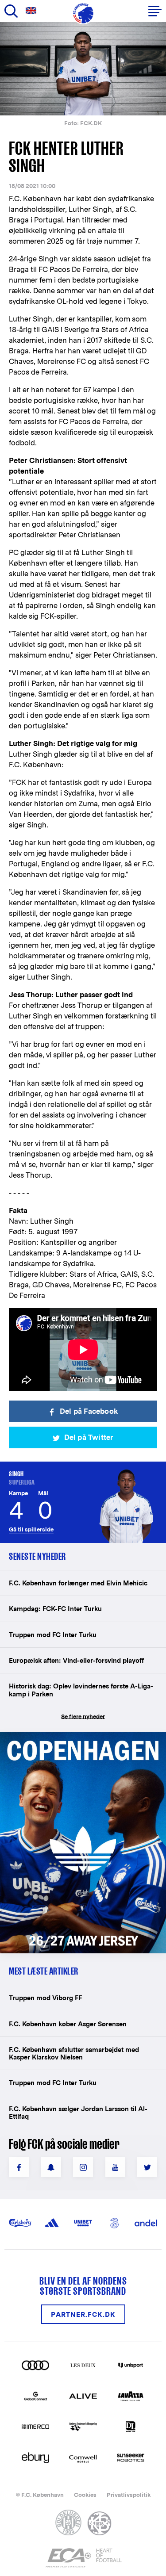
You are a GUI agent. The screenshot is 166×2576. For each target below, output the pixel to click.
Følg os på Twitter (147, 2167)
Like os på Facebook (19, 2167)
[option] (83, 69)
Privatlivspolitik (129, 2495)
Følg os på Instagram (83, 2167)
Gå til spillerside (31, 1529)
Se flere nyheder (83, 1717)
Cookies (85, 2495)
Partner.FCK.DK (83, 2314)
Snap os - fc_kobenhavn (51, 2167)
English (33, 11)
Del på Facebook (89, 1411)
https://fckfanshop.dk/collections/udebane (82, 1737)
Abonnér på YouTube (115, 2167)
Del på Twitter (89, 1437)
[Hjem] (83, 13)
